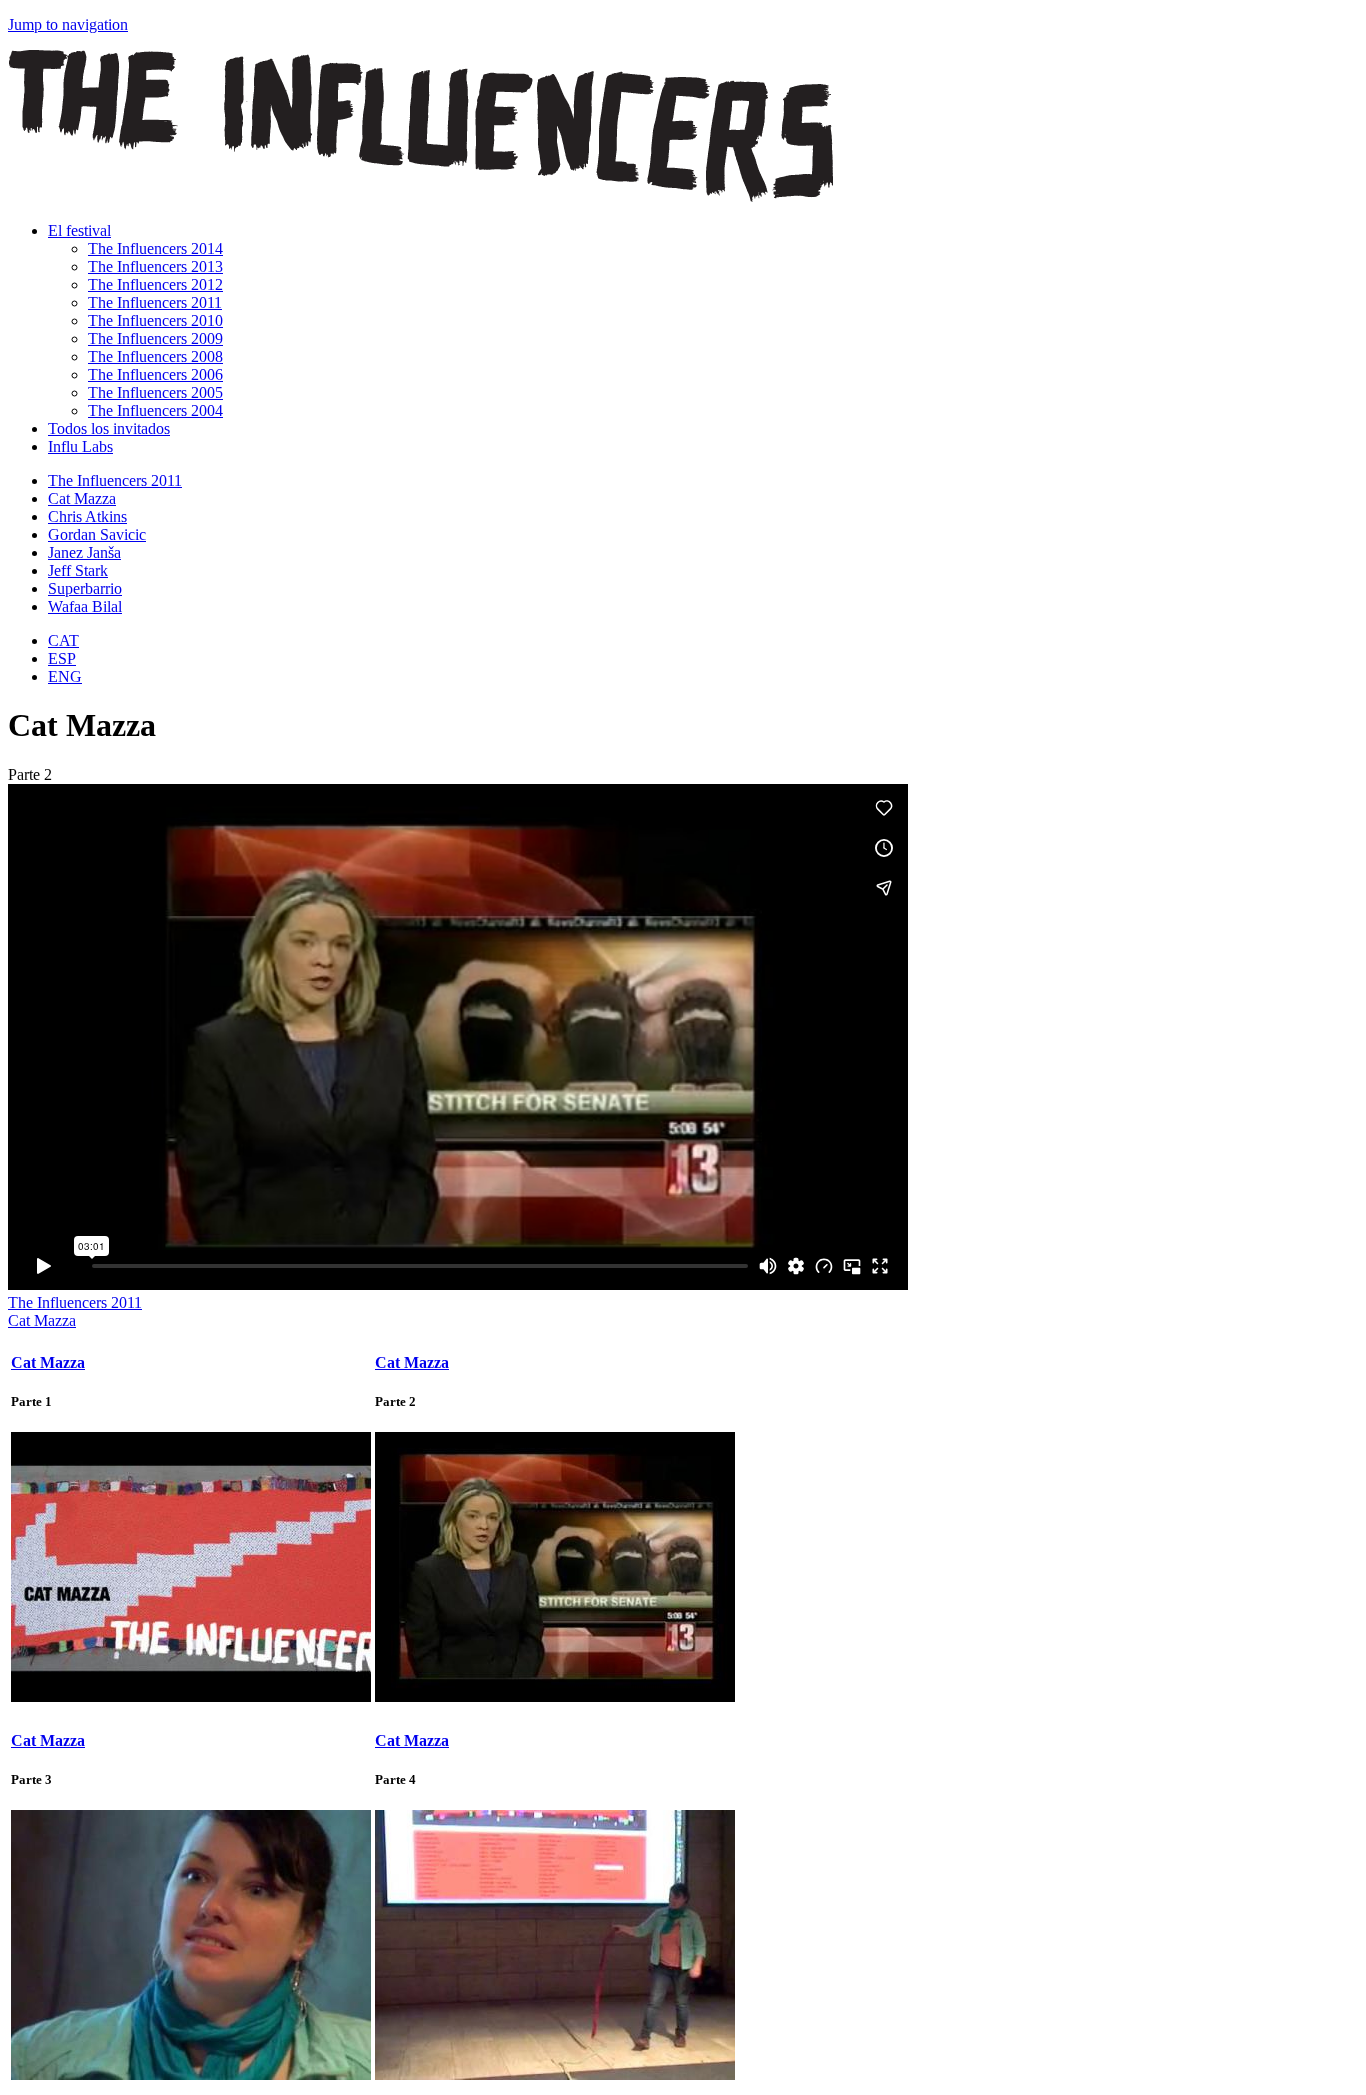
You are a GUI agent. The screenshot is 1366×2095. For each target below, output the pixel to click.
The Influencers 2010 (155, 320)
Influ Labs (80, 446)
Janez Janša (84, 552)
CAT (63, 640)
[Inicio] (421, 196)
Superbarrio (85, 588)
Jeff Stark (78, 570)
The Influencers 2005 (155, 392)
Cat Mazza (82, 498)
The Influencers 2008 (155, 356)
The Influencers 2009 (155, 338)
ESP (62, 658)
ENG (65, 676)
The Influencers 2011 (155, 302)
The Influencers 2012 (155, 284)
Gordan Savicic (97, 534)
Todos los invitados (109, 428)
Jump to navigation (68, 24)
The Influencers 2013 (155, 266)
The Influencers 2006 (155, 374)
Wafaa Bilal (85, 606)
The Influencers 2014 (155, 248)
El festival (79, 230)
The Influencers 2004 (155, 410)
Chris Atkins (87, 516)
